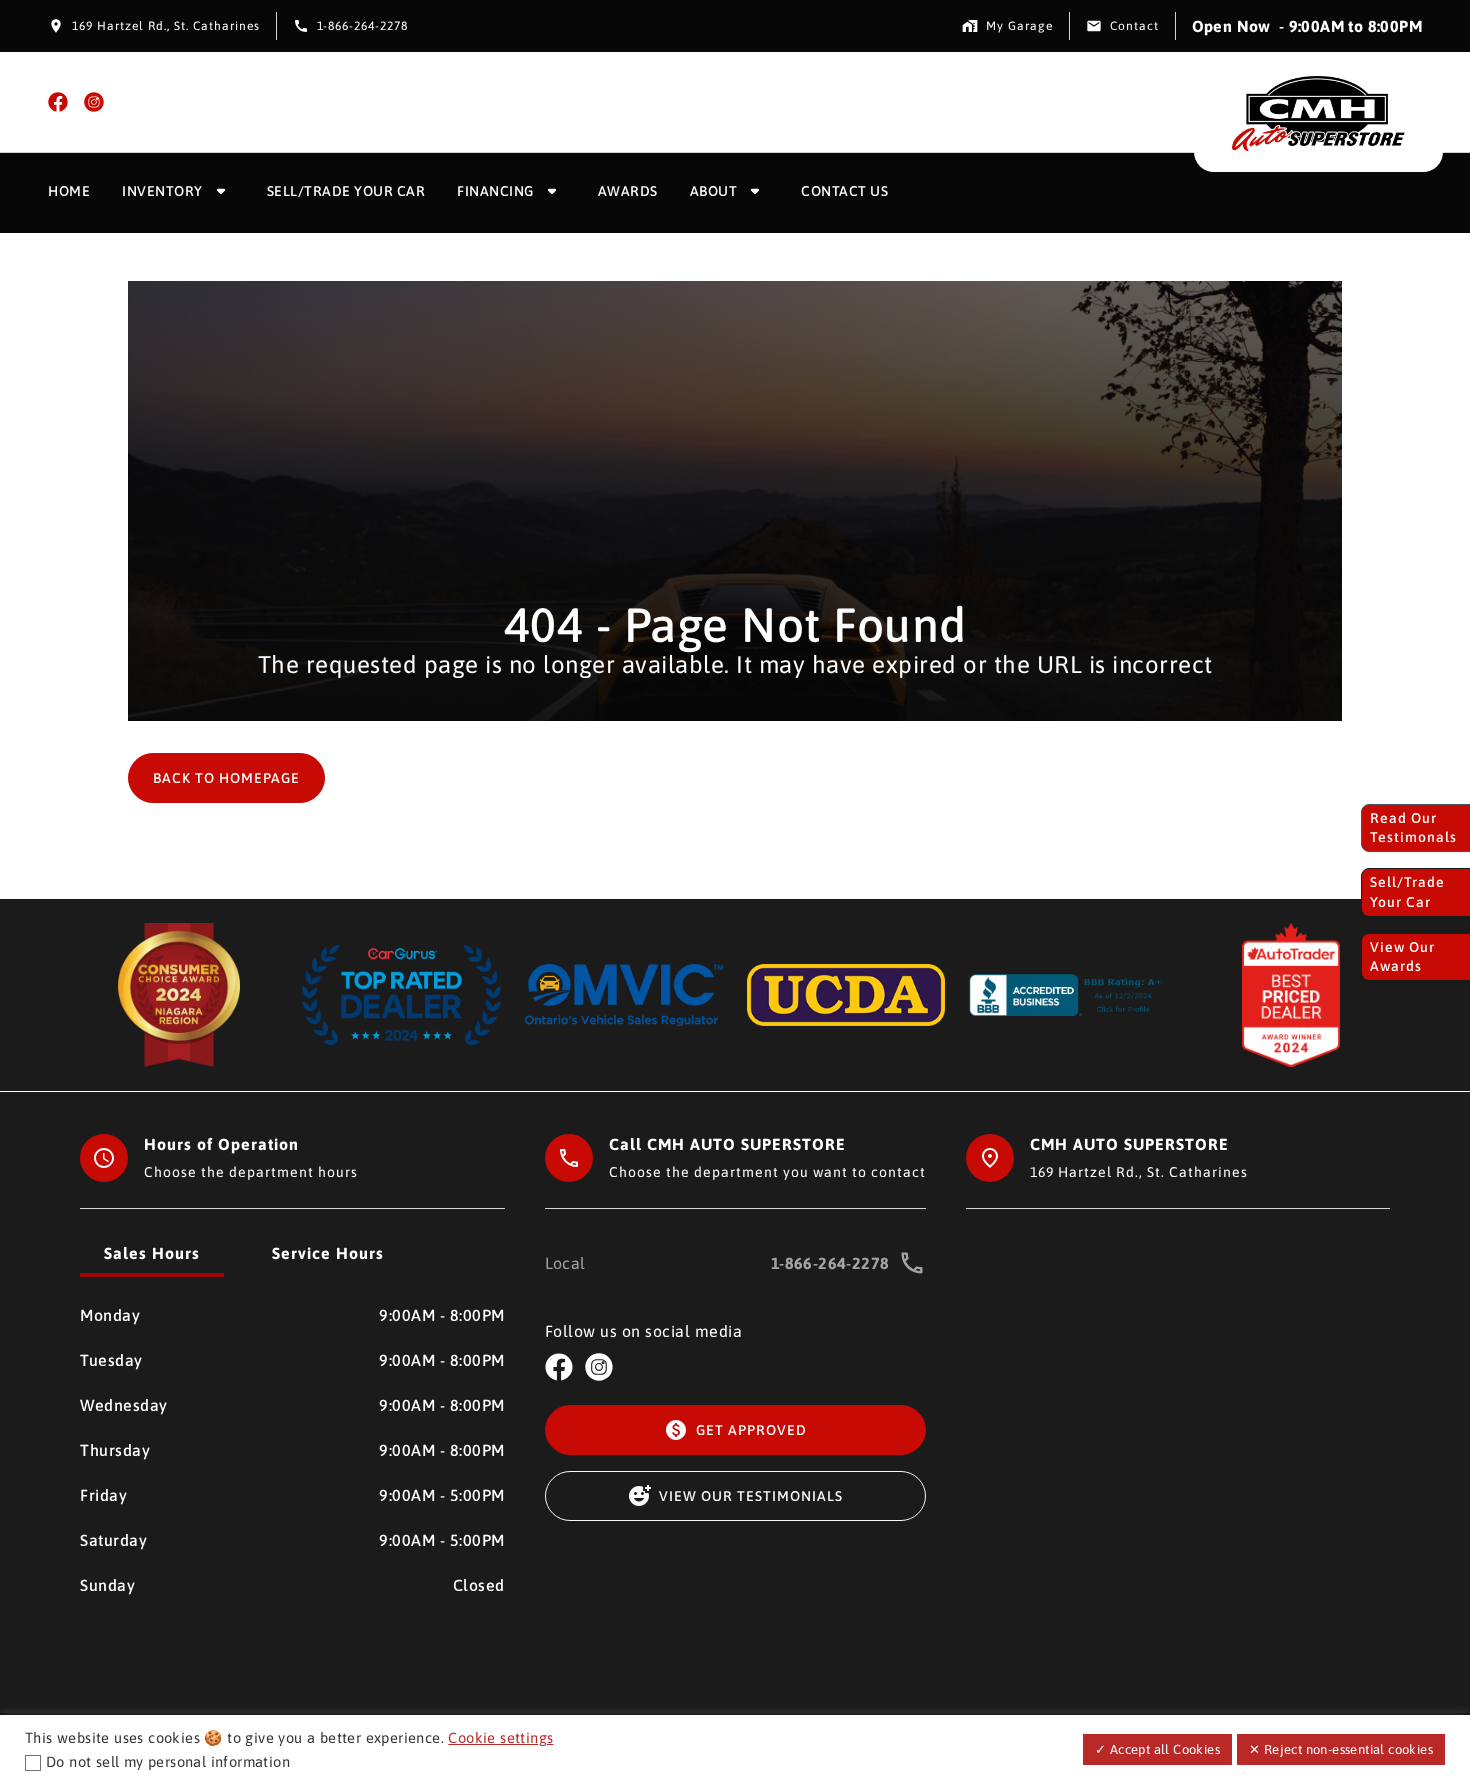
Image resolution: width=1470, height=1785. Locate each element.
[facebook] (58, 102)
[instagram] (94, 102)
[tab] (152, 1255)
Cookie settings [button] (500, 1737)
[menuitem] (69, 193)
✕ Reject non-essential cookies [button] (1341, 1749)
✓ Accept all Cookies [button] (1157, 1749)
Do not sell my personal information (168, 1761)
